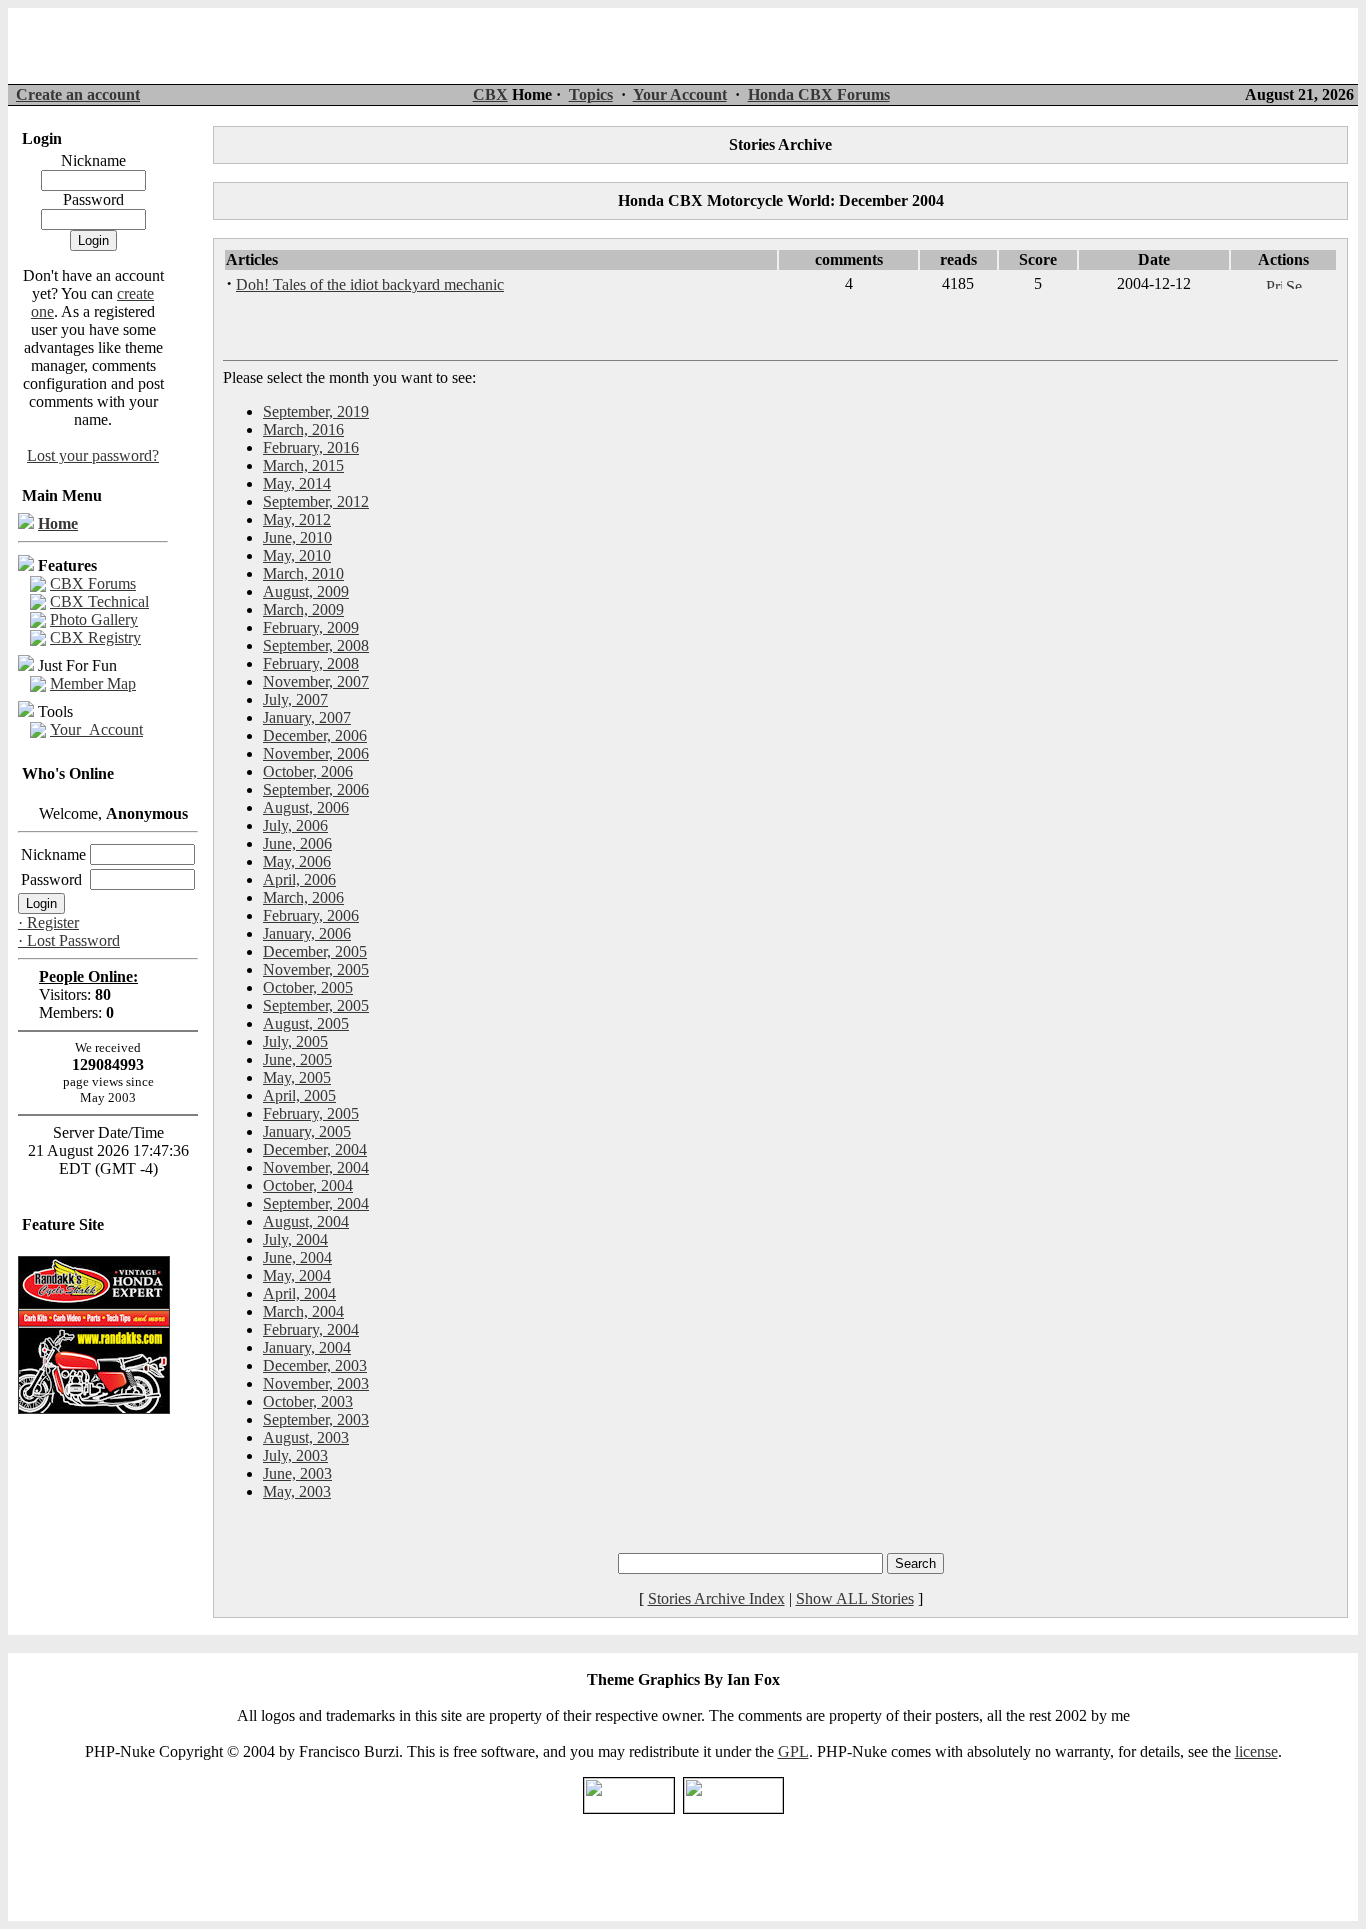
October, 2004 (308, 1185)
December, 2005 (315, 951)
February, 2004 (311, 1329)
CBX (490, 94)
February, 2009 (311, 627)
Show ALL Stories (855, 1598)
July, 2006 (295, 825)
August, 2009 (306, 591)
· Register (48, 922)
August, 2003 (306, 1437)
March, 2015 (303, 465)
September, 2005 (316, 1005)
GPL (793, 1751)
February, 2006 (311, 915)
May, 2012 (297, 519)
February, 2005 (311, 1113)
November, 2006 (316, 753)
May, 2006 (297, 861)
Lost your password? (93, 455)
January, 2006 (307, 933)
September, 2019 (316, 411)
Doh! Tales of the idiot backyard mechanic (370, 284)
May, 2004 (297, 1275)
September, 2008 (316, 645)
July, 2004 (295, 1239)
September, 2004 (316, 1203)
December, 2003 (315, 1365)
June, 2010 (297, 537)
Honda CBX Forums (819, 94)
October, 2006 (308, 771)
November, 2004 (316, 1167)
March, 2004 (303, 1311)
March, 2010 (303, 573)
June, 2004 (297, 1257)
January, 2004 (307, 1347)
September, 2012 (316, 501)
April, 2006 (299, 879)
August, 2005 (306, 1023)
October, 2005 (308, 987)
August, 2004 (306, 1221)
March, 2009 (303, 609)
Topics (591, 94)
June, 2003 (297, 1473)
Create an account (78, 94)
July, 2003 (295, 1455)
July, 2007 (295, 699)
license (1256, 1751)
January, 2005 (307, 1131)
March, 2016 (303, 429)
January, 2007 (307, 717)
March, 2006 (303, 897)
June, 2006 (297, 843)
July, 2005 (295, 1041)
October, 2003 (308, 1401)
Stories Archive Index (716, 1598)
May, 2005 (297, 1077)
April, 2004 (299, 1293)
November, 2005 (316, 969)
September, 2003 (316, 1419)
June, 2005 (297, 1059)
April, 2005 (299, 1095)
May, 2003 (297, 1491)
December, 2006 (315, 735)
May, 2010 (297, 555)
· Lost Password (69, 940)
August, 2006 (306, 807)
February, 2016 (311, 447)
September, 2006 (316, 789)
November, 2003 (316, 1383)
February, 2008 (311, 663)
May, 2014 (297, 483)
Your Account (680, 94)
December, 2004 (315, 1149)
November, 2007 (316, 681)
